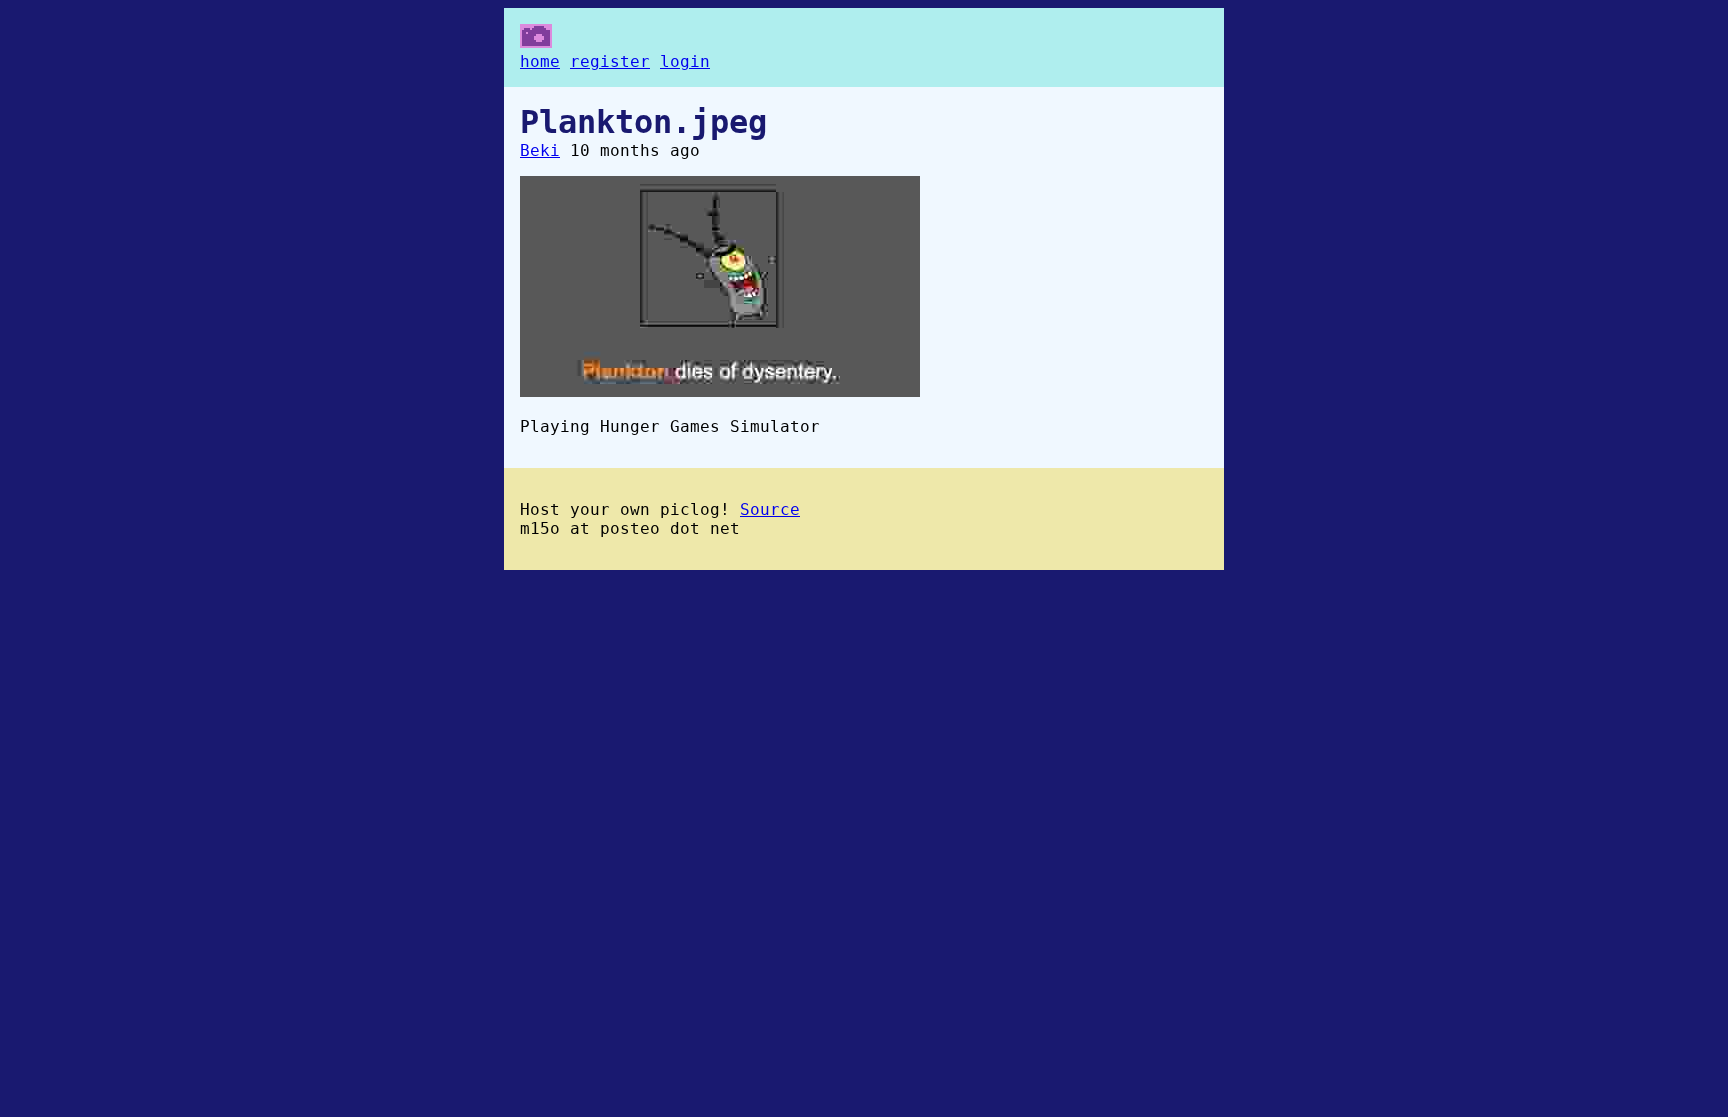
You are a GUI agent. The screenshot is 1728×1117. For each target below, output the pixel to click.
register (610, 61)
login (685, 61)
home (540, 61)
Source (770, 509)
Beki (540, 150)
